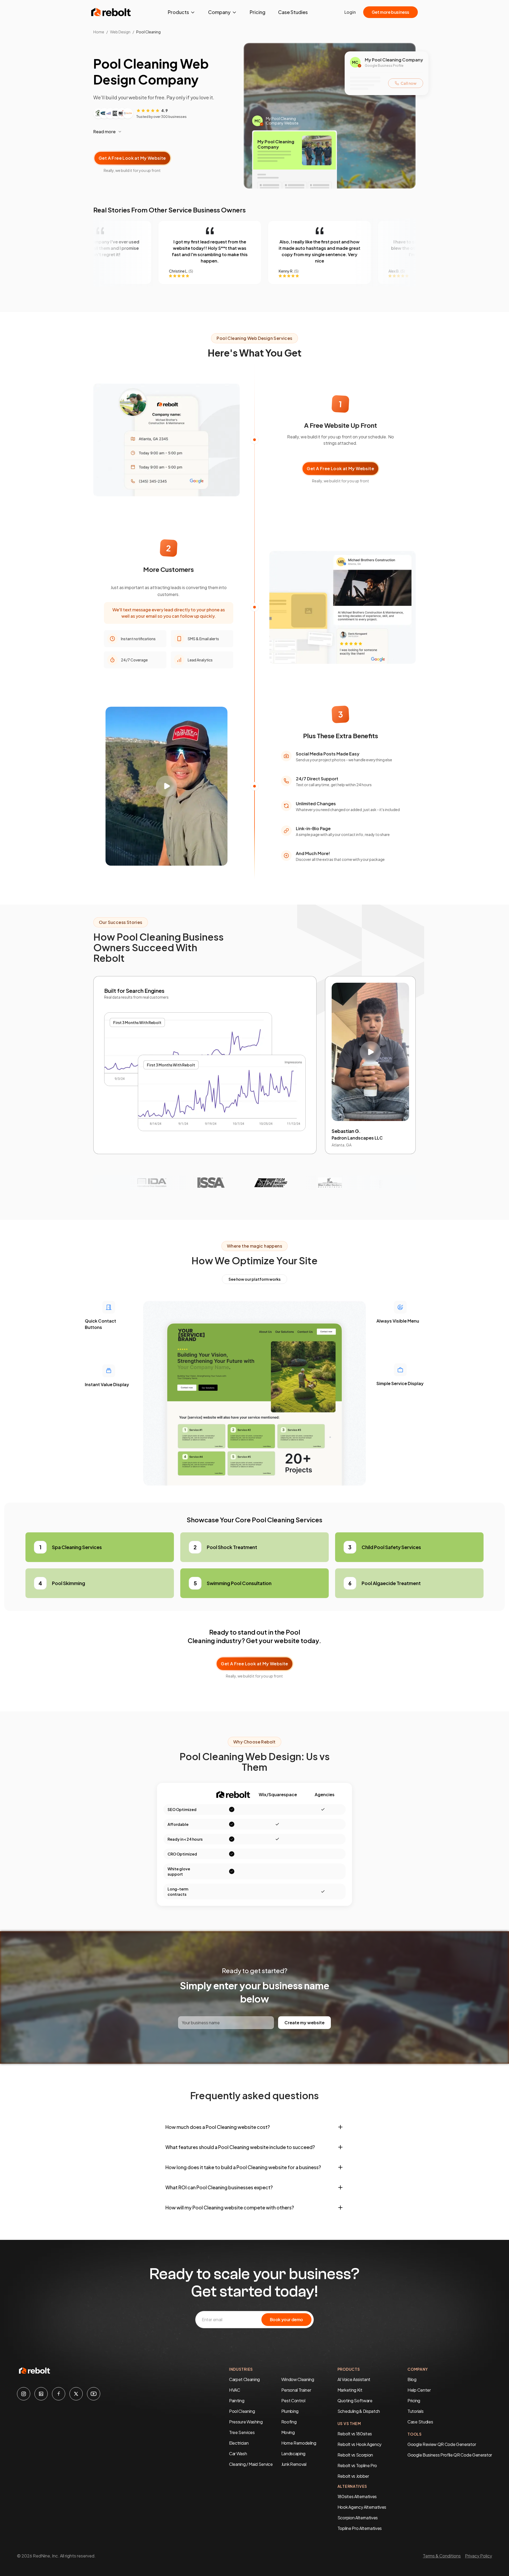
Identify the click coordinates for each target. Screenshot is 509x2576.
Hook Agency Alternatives (362, 2507)
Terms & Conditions (442, 2556)
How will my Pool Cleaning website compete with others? (230, 2207)
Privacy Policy (479, 2556)
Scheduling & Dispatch (359, 2411)
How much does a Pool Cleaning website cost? (218, 2127)
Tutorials (415, 2411)
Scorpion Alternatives (358, 2518)
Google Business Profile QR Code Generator (450, 2455)
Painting (237, 2401)
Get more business (390, 12)
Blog (412, 2379)
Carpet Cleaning (244, 2379)
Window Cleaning (298, 2379)
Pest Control (293, 2401)
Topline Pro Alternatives (360, 2528)
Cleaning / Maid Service (251, 2464)
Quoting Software (355, 2401)
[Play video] (166, 786)
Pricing (258, 12)
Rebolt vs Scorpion (355, 2455)
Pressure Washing (246, 2422)
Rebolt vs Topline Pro (357, 2465)
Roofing (289, 2422)
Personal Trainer (296, 2390)
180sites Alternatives (357, 2496)
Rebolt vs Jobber (353, 2476)
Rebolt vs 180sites (355, 2434)
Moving (288, 2432)
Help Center (419, 2390)
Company (219, 12)
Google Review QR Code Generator (442, 2444)
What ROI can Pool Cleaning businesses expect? (219, 2187)
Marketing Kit (350, 2390)
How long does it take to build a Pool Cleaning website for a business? (243, 2167)
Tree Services (242, 2432)
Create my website (304, 2023)
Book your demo (286, 2319)
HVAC (235, 2390)
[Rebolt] (111, 12)
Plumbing (290, 2411)
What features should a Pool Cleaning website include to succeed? (240, 2147)
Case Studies (293, 12)
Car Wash (238, 2453)
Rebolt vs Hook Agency (359, 2444)
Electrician (239, 2443)
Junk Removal (294, 2464)
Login (350, 12)
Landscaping (293, 2453)
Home (99, 32)
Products (178, 12)
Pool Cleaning (242, 2411)
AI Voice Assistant (354, 2379)
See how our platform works (254, 1279)
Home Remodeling (299, 2443)
